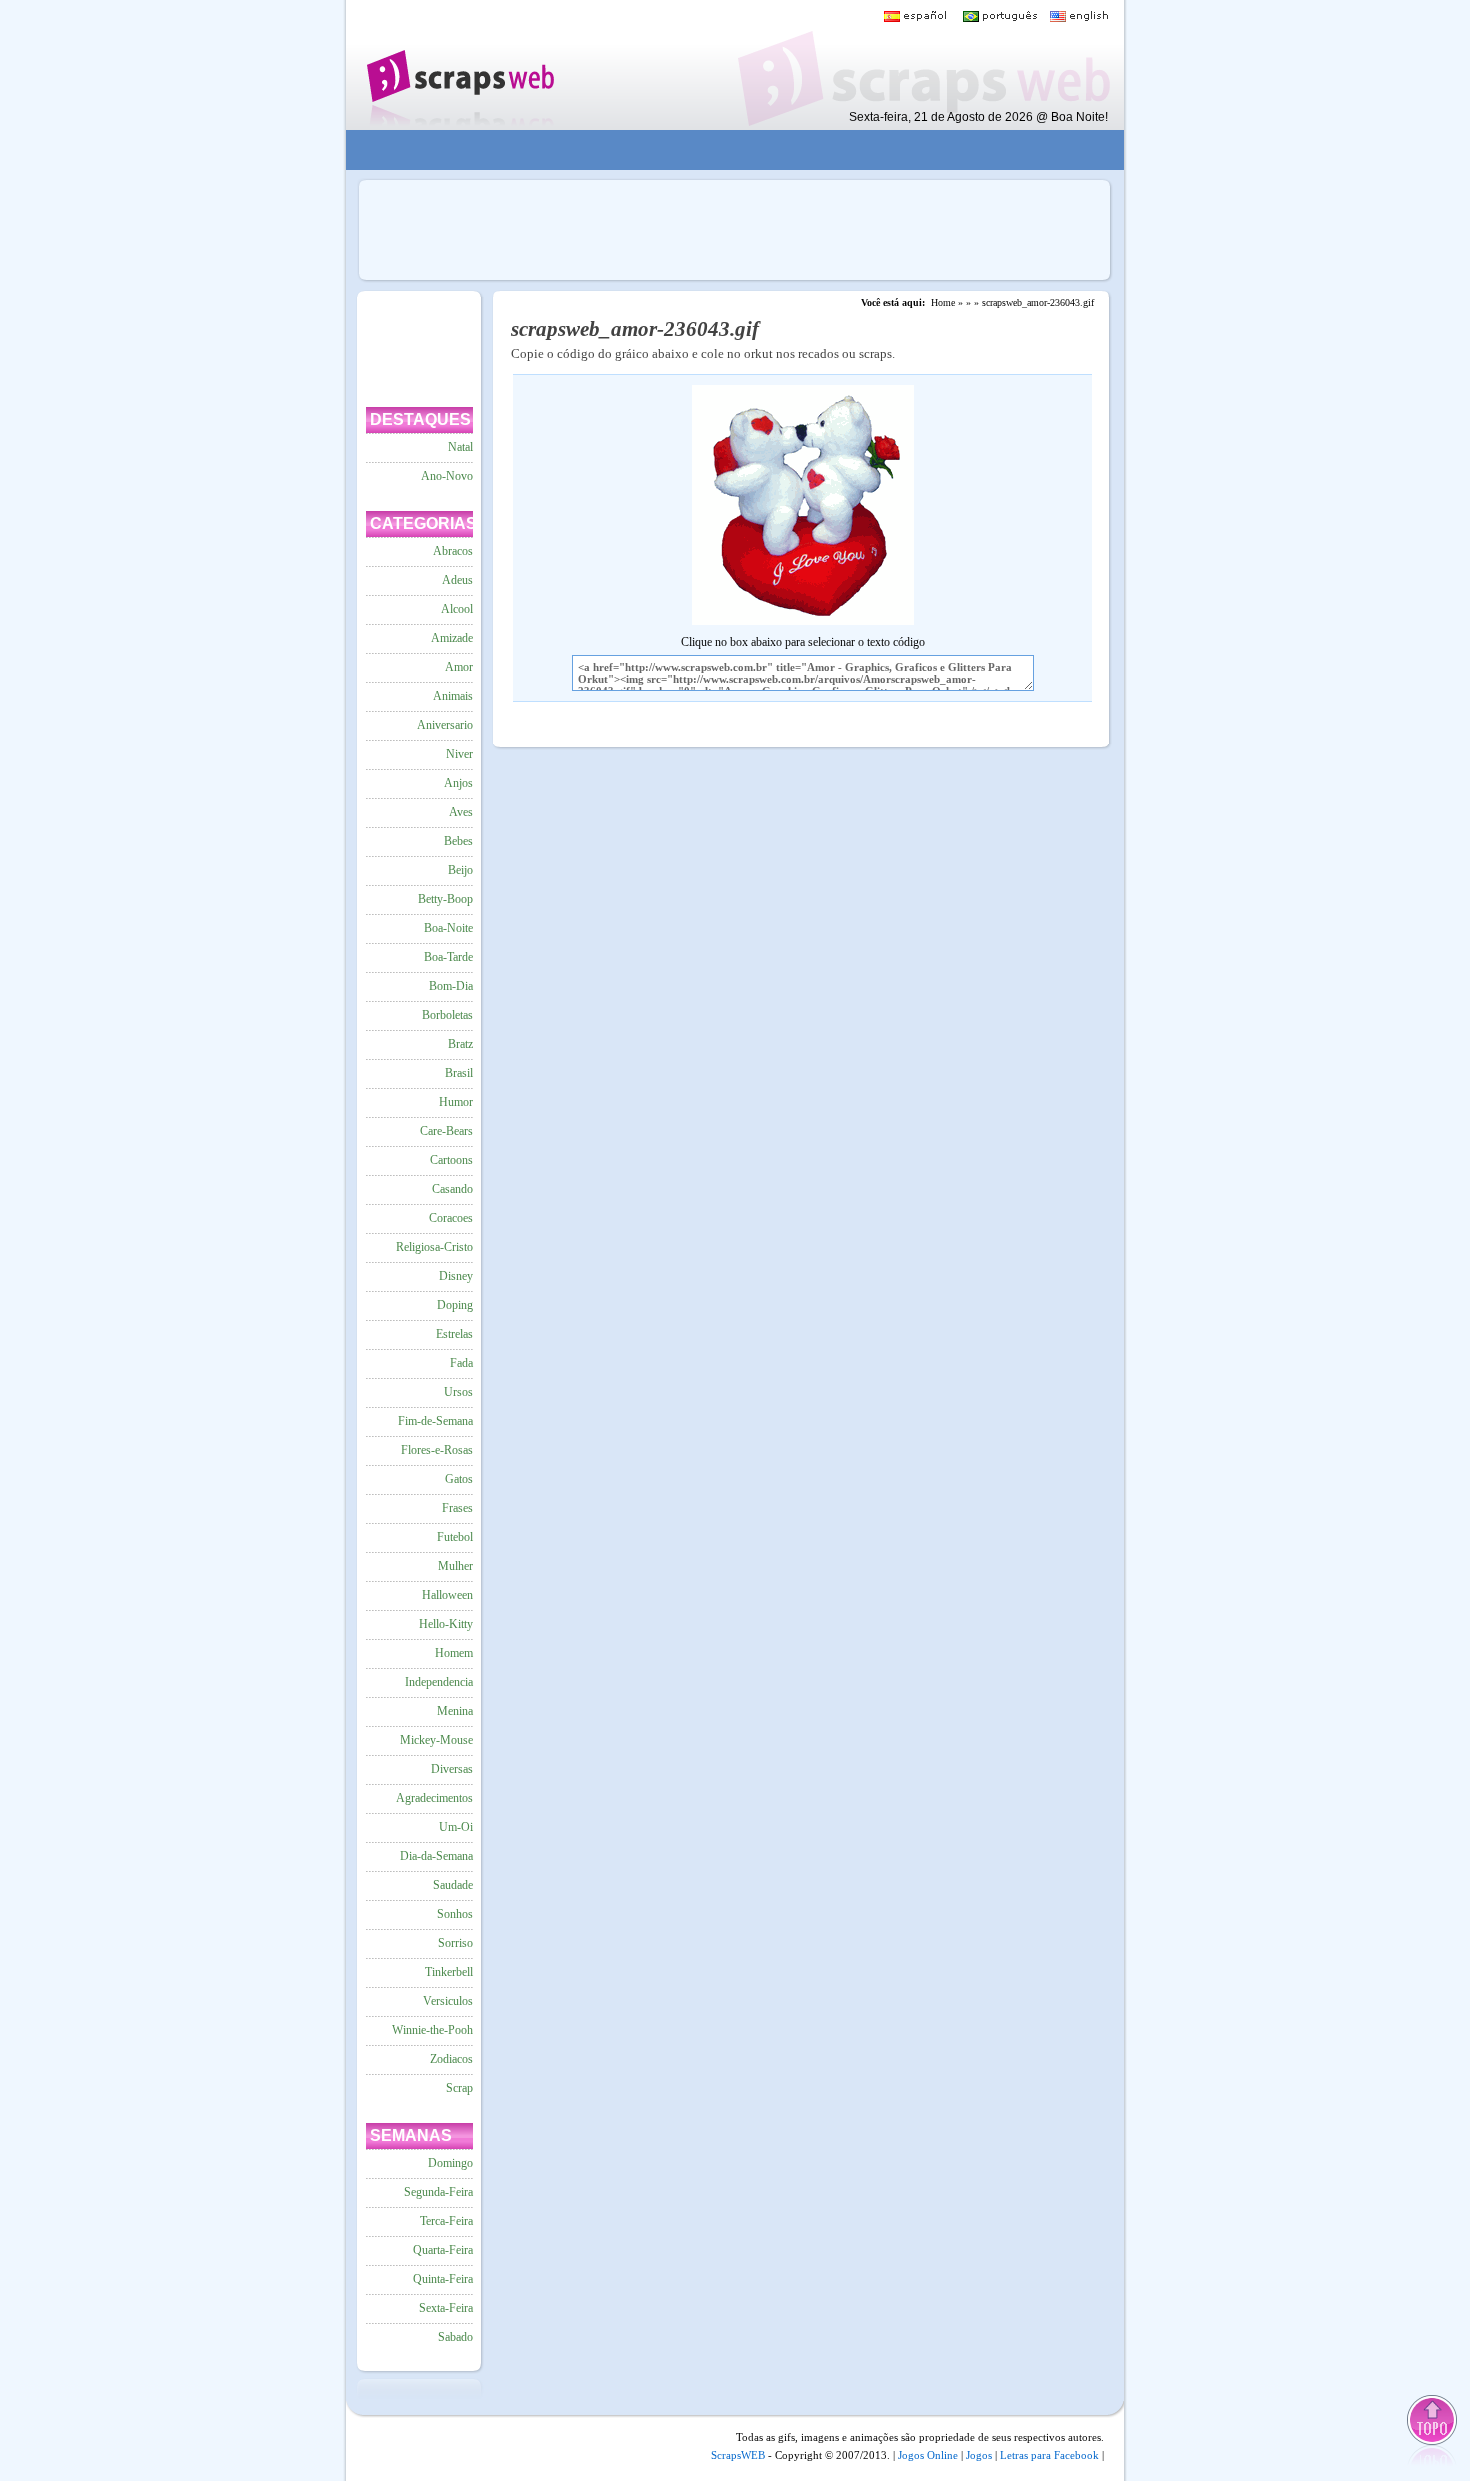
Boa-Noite (448, 928)
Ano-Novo (447, 476)
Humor (456, 1102)
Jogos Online (928, 2455)
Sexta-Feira (446, 2308)
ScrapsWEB (738, 2455)
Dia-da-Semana (436, 1856)
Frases (457, 1508)
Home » (947, 302)
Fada (461, 1363)
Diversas (452, 1769)
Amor (459, 667)
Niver (459, 754)
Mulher (455, 1566)
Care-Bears (446, 1131)
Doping (455, 1305)
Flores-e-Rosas (437, 1450)
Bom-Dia (451, 986)
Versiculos (448, 2001)
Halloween (447, 1595)
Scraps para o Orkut (459, 65)
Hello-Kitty (446, 1624)
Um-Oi (456, 1827)
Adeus (457, 580)
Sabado (455, 2337)
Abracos (453, 551)
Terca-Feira (446, 2221)
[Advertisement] (721, 150)
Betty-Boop (445, 899)
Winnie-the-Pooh (432, 2030)
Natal (460, 447)
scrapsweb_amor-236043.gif (1038, 302)
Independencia (439, 1682)
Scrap (459, 2088)
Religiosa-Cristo (434, 1247)
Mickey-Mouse (436, 1740)
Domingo (450, 2163)
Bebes (458, 841)
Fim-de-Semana (435, 1421)
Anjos (458, 783)
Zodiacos (451, 2059)
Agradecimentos (434, 1798)
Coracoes (451, 1218)
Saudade (453, 1885)
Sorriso (455, 1943)
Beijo (460, 870)
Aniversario (445, 725)
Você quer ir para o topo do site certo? (1433, 2432)
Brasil (459, 1073)
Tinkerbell (449, 1972)
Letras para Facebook (1049, 2455)
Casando (452, 1189)
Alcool (457, 609)
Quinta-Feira (443, 2279)
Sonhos (455, 1914)
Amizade (452, 638)
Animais (453, 696)
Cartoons (451, 1160)
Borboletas (447, 1015)
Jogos (979, 2455)
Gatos (459, 1479)
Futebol (455, 1537)
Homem (454, 1653)
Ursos (458, 1392)
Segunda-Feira (438, 2192)
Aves (461, 812)
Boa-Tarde (448, 957)
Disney (456, 1276)
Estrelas (454, 1334)
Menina (455, 1711)
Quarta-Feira (443, 2250)
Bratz (460, 1044)
